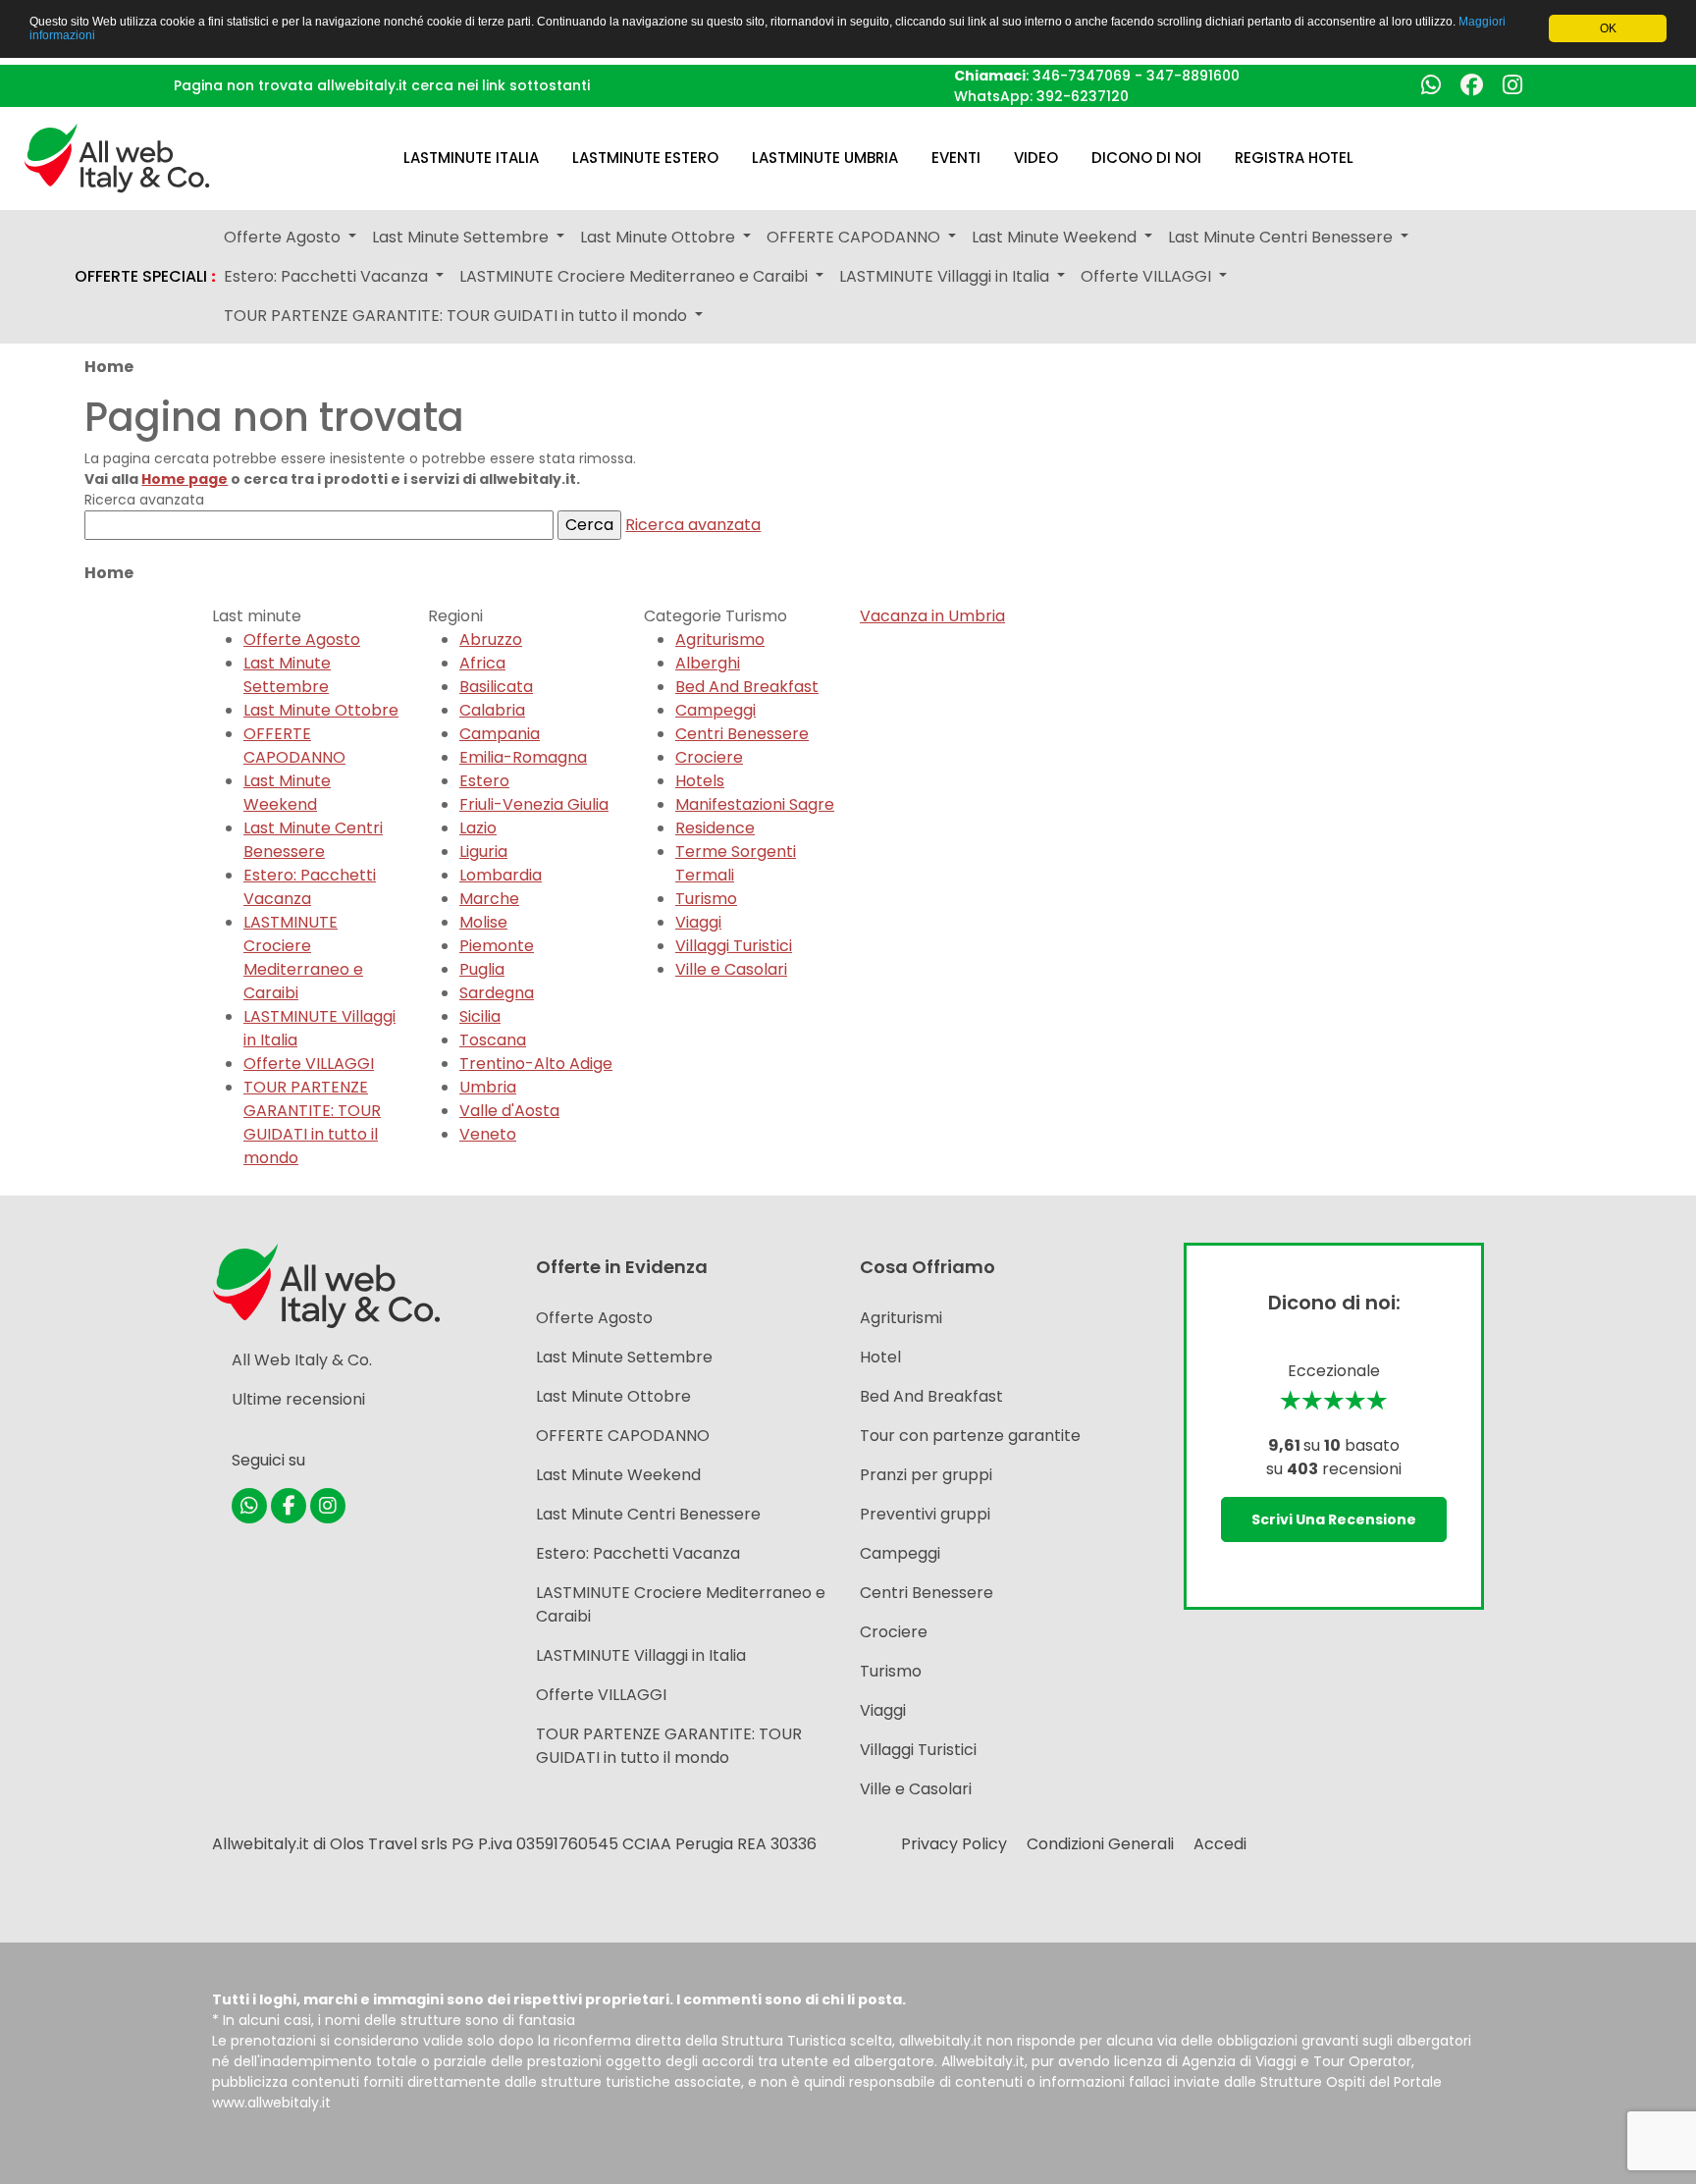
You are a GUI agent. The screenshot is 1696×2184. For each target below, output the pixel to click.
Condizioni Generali (1100, 1844)
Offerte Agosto (302, 639)
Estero (484, 781)
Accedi (1220, 1844)
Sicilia (480, 1016)
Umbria (488, 1087)
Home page (185, 479)
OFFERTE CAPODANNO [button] (855, 237)
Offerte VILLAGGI (309, 1064)
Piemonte (497, 946)
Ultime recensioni (298, 1399)
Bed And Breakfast (747, 687)
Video (1036, 158)
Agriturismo (720, 639)
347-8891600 (1193, 76)
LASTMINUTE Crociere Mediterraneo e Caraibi (303, 958)
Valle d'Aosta (509, 1111)
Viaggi (698, 922)
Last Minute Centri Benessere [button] (1282, 237)
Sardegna (497, 993)
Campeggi (715, 710)
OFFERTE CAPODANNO (294, 746)
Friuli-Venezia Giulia (534, 804)
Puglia (482, 969)
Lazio (478, 828)
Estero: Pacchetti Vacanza (310, 887)
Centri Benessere (742, 734)
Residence (715, 828)
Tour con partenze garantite (970, 1436)
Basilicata (496, 687)
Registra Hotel (1294, 158)
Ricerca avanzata (693, 525)
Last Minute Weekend (287, 793)
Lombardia (501, 875)
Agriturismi (901, 1318)
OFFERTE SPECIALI (145, 277)
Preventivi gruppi (925, 1514)
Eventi (956, 158)
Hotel (880, 1357)
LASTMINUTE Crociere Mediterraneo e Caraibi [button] (636, 276)
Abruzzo (491, 639)
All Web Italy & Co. (302, 1360)
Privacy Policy (954, 1844)
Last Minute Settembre (287, 675)
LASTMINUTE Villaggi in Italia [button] (946, 276)
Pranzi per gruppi (926, 1475)
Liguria (483, 852)
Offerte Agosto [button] (284, 237)
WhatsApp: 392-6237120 (1041, 96)
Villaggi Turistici (734, 946)
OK (1608, 28)
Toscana (493, 1040)
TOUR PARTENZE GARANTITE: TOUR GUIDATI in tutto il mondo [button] (457, 316)
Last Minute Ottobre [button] (660, 237)
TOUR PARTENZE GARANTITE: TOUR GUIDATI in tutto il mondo (312, 1122)
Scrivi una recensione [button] (1334, 1519)
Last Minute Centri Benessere (313, 840)
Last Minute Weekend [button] (1056, 237)
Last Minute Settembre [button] (462, 237)
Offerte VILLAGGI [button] (1148, 276)
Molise (483, 922)
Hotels (700, 781)
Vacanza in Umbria (932, 616)
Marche (489, 899)
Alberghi (708, 663)
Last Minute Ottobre (321, 710)
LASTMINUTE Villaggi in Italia (641, 1655)
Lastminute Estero (645, 158)
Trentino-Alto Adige (536, 1064)
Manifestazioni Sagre (755, 804)
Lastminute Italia (471, 158)
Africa (482, 663)
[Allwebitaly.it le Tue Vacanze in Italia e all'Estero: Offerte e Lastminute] (117, 157)
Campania (500, 734)
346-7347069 (1082, 76)
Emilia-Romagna (523, 757)
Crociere (709, 757)
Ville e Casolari (731, 969)
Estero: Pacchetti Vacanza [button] (328, 276)
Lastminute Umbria (825, 158)
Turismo (706, 899)
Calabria (492, 710)
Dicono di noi (1146, 158)
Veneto (488, 1134)
